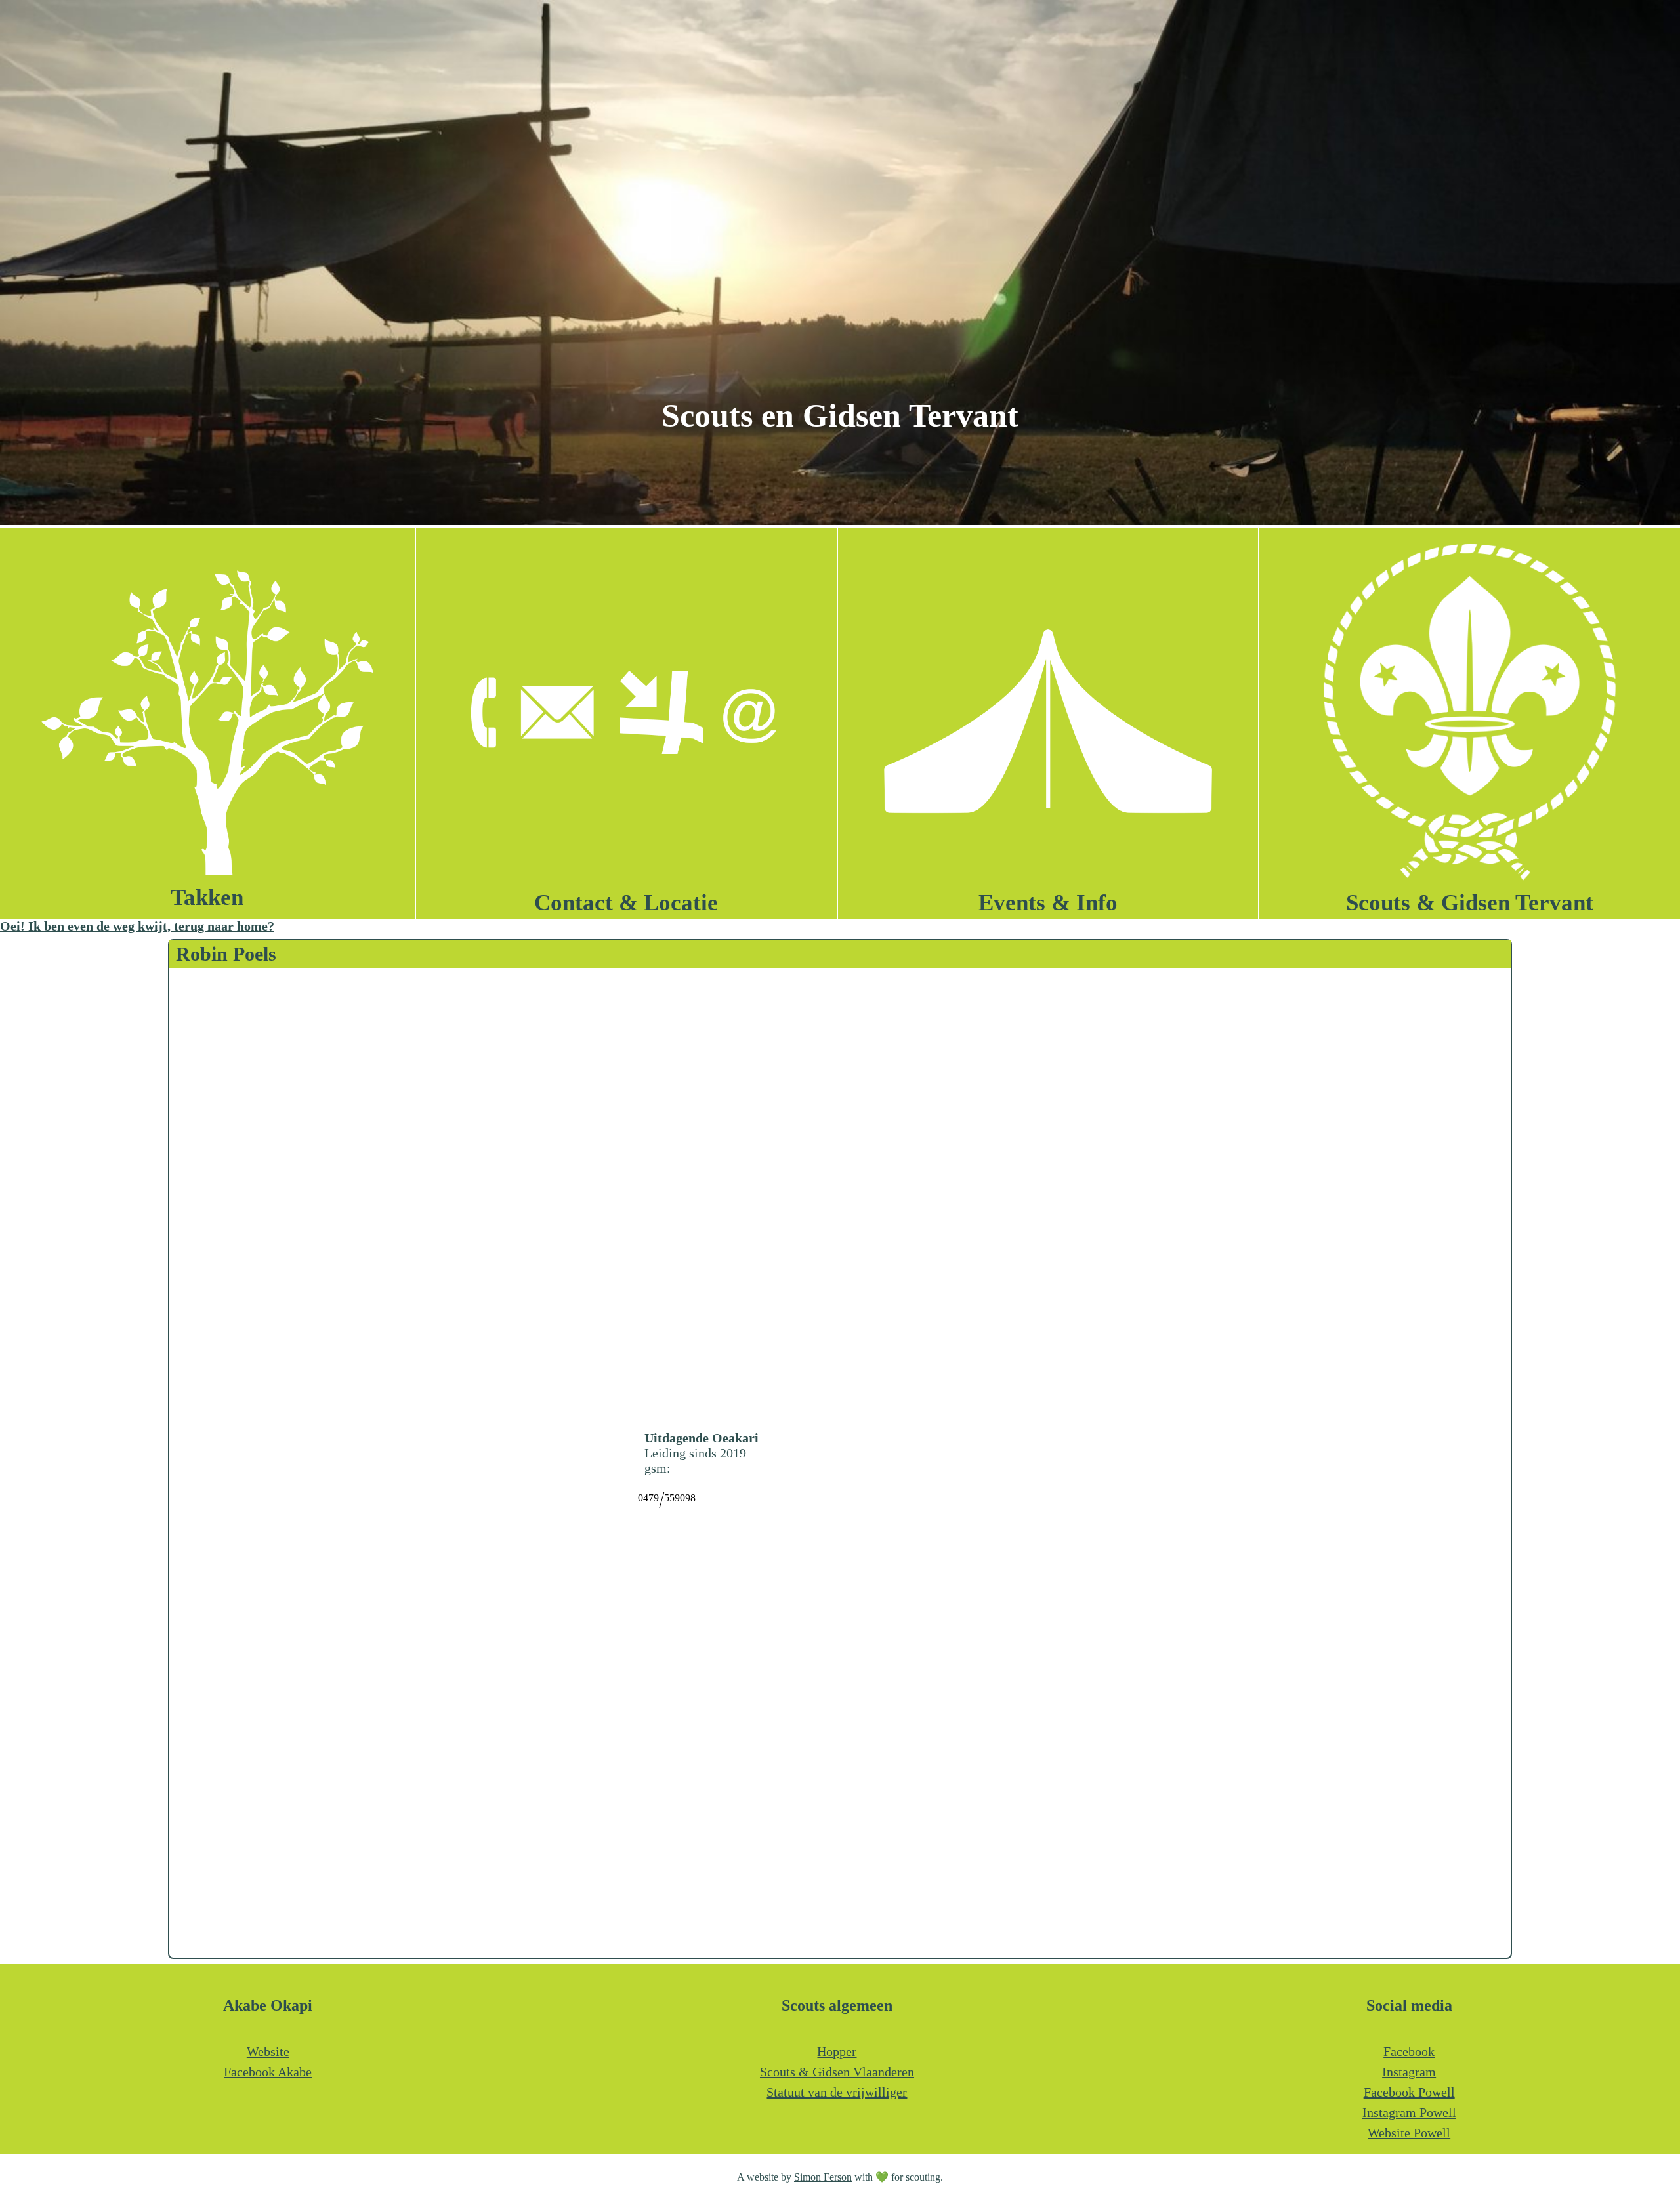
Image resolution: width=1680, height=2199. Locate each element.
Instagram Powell (1409, 2112)
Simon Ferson (823, 2177)
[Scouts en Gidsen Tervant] (840, 520)
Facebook (1409, 2051)
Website (268, 2051)
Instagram (1409, 2072)
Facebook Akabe (268, 2072)
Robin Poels (226, 954)
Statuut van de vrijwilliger (837, 2092)
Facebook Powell (1409, 2092)
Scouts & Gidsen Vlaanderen (837, 2072)
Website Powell (1409, 2133)
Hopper (837, 2051)
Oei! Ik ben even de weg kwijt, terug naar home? (137, 926)
